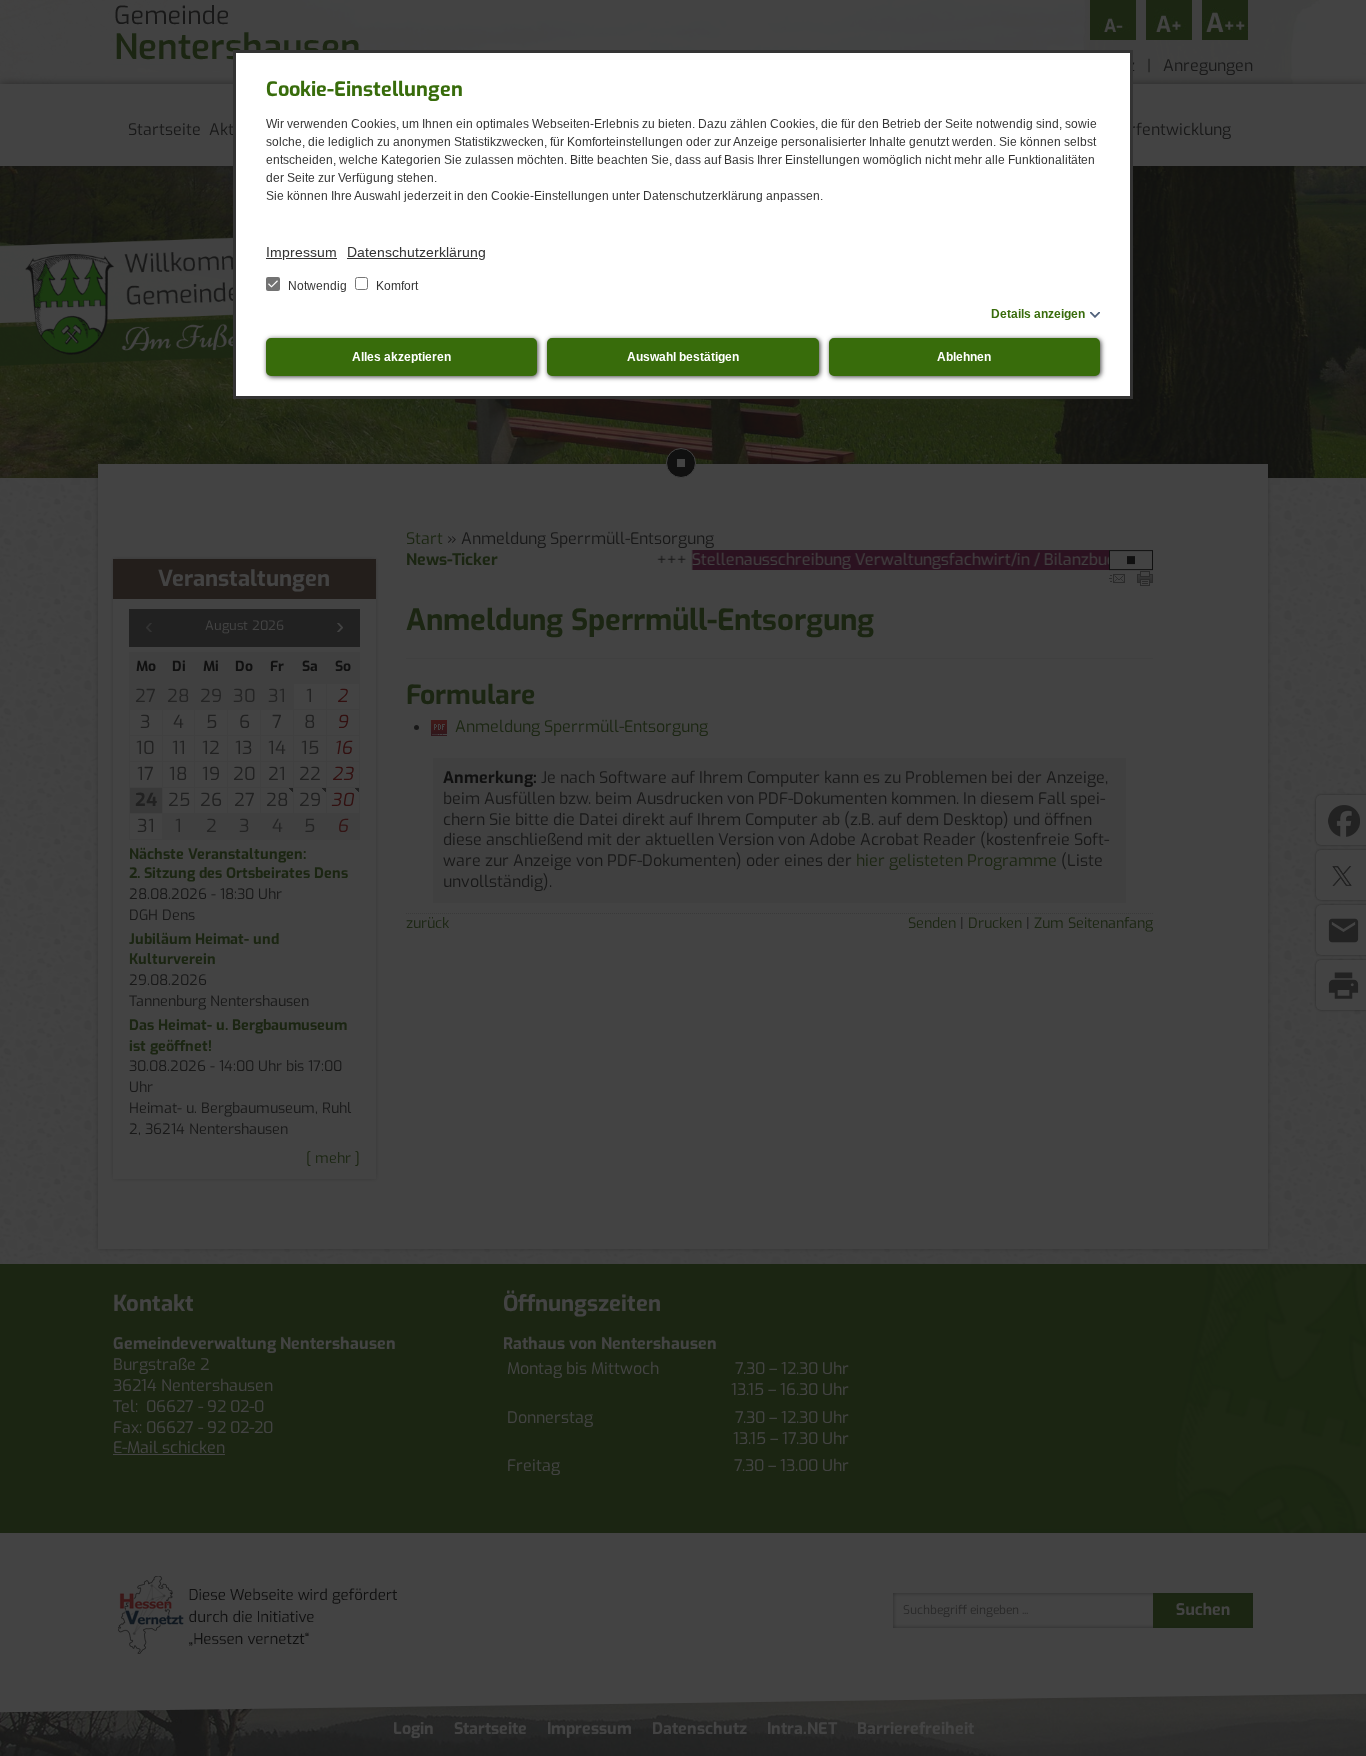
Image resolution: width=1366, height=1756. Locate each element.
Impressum (301, 252)
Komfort (395, 286)
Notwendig (317, 286)
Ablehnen (964, 357)
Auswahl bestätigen (683, 357)
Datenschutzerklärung (416, 252)
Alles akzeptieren (401, 357)
